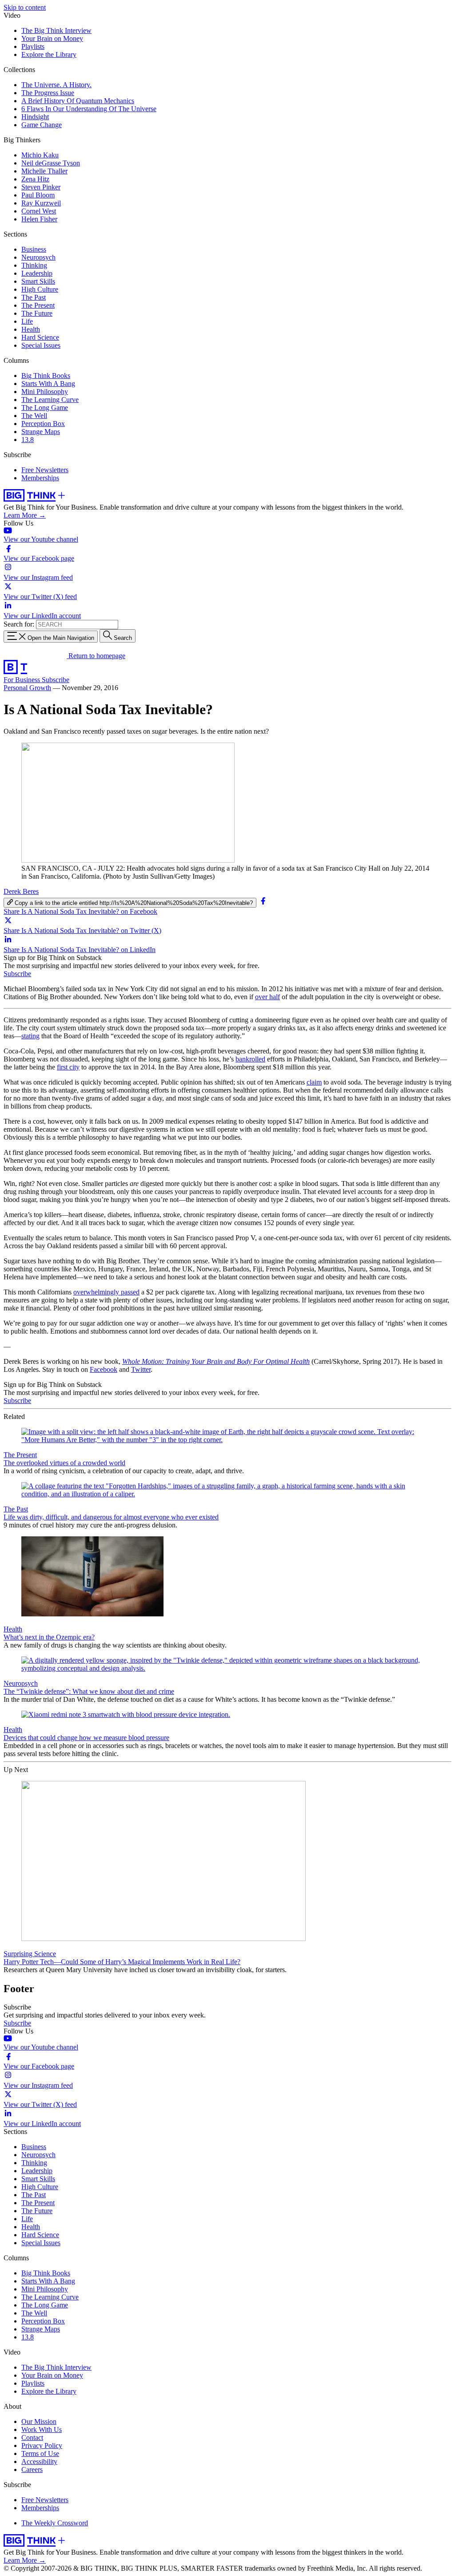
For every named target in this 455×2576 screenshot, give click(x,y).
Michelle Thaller (44, 171)
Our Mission (39, 2421)
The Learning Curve (50, 400)
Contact (32, 2437)
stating (30, 1036)
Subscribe (56, 680)
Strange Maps (41, 432)
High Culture (40, 289)
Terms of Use (40, 2453)
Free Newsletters (45, 470)
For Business (23, 680)
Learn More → (25, 515)
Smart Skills (38, 281)
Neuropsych (38, 257)
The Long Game (45, 408)
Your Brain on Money (52, 38)
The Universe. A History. (56, 85)
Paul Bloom (38, 195)
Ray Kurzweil (41, 203)
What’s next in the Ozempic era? (49, 1637)
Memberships (40, 478)
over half (267, 997)
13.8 (28, 440)
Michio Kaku (40, 155)
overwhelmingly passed (106, 1292)
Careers (32, 2470)
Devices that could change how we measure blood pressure (86, 1738)
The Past (34, 297)
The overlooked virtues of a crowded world (64, 1463)
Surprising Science (30, 1954)
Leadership (37, 273)
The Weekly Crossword (55, 2523)
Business (34, 249)
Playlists (33, 46)
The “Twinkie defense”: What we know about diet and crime (89, 1691)
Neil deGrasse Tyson (51, 163)
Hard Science (40, 337)
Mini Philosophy (45, 392)
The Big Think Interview (56, 30)
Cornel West (39, 211)
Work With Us (42, 2429)
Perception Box (43, 424)
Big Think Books (46, 376)
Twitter (141, 1369)
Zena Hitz (35, 179)
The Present (38, 305)
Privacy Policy (42, 2445)
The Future (37, 313)
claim (314, 1082)
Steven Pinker (41, 187)
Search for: (19, 624)
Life (27, 321)
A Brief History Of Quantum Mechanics (78, 101)
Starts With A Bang (48, 384)
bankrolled (250, 1059)
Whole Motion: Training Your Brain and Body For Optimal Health (216, 1361)
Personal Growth (27, 688)
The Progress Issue (48, 93)
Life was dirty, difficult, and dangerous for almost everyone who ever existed (111, 1517)
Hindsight (35, 117)
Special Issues (41, 345)
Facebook (104, 1369)
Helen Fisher (39, 219)
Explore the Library (49, 54)
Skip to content (25, 7)
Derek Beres (21, 891)
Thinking (34, 265)
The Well (34, 416)
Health (31, 329)
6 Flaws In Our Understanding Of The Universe (89, 109)
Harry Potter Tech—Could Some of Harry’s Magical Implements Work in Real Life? (122, 1962)
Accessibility (39, 2461)
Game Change (42, 125)
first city (68, 1067)
